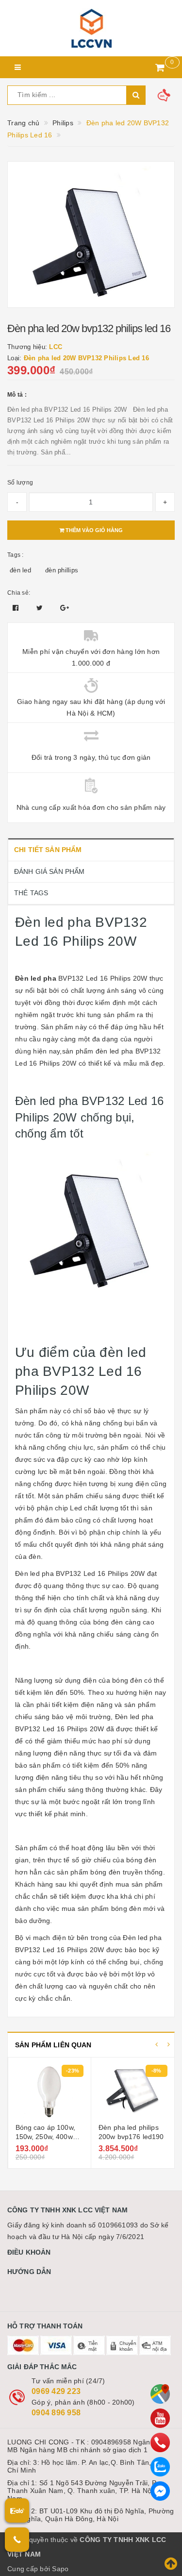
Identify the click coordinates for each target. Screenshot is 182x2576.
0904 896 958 (56, 2413)
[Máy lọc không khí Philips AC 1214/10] (133, 2091)
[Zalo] (160, 2467)
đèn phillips (62, 570)
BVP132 (28, 1950)
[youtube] (160, 2418)
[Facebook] (160, 2491)
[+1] (65, 608)
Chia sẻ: (19, 593)
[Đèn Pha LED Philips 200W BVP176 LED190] (49, 2091)
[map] (160, 2394)
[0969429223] (160, 2442)
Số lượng (20, 483)
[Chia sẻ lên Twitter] (41, 608)
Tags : (16, 555)
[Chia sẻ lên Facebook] (17, 608)
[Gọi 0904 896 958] (17, 2540)
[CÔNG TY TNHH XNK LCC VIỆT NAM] (91, 28)
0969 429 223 (56, 2391)
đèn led (20, 570)
